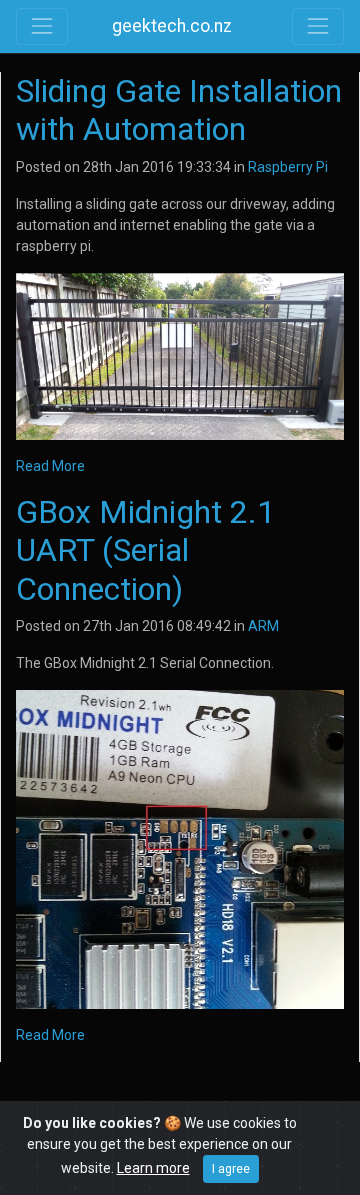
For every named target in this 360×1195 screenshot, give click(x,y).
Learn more (153, 1168)
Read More (50, 466)
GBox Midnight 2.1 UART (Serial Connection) (145, 550)
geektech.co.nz (172, 26)
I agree (231, 1169)
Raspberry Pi (288, 167)
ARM (263, 626)
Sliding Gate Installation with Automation (179, 110)
